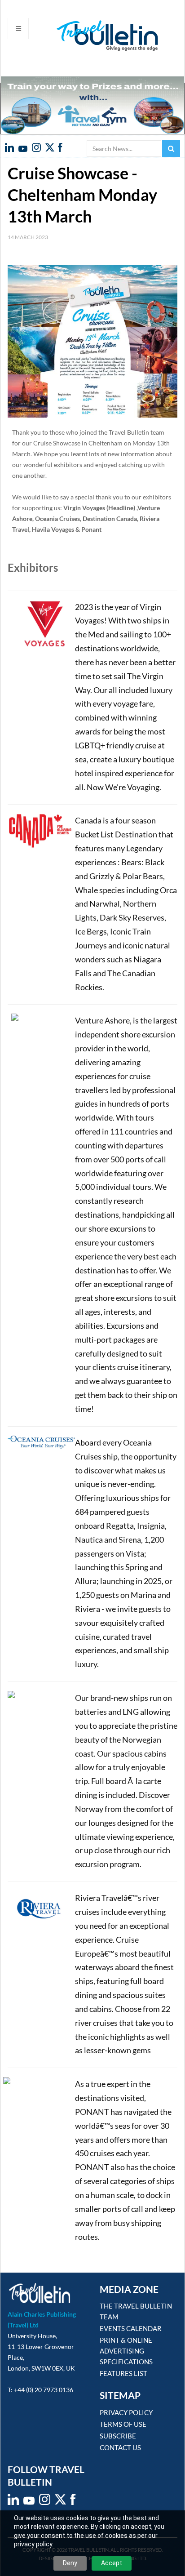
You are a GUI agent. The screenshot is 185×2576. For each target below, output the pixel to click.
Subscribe (118, 2436)
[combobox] (124, 149)
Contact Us (120, 2447)
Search (171, 149)
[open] (18, 29)
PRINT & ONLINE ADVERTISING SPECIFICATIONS (126, 2351)
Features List (123, 2373)
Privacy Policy (126, 2412)
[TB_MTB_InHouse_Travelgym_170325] (92, 105)
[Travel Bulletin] (83, 36)
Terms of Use (123, 2424)
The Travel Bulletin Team (136, 2311)
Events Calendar (131, 2328)
